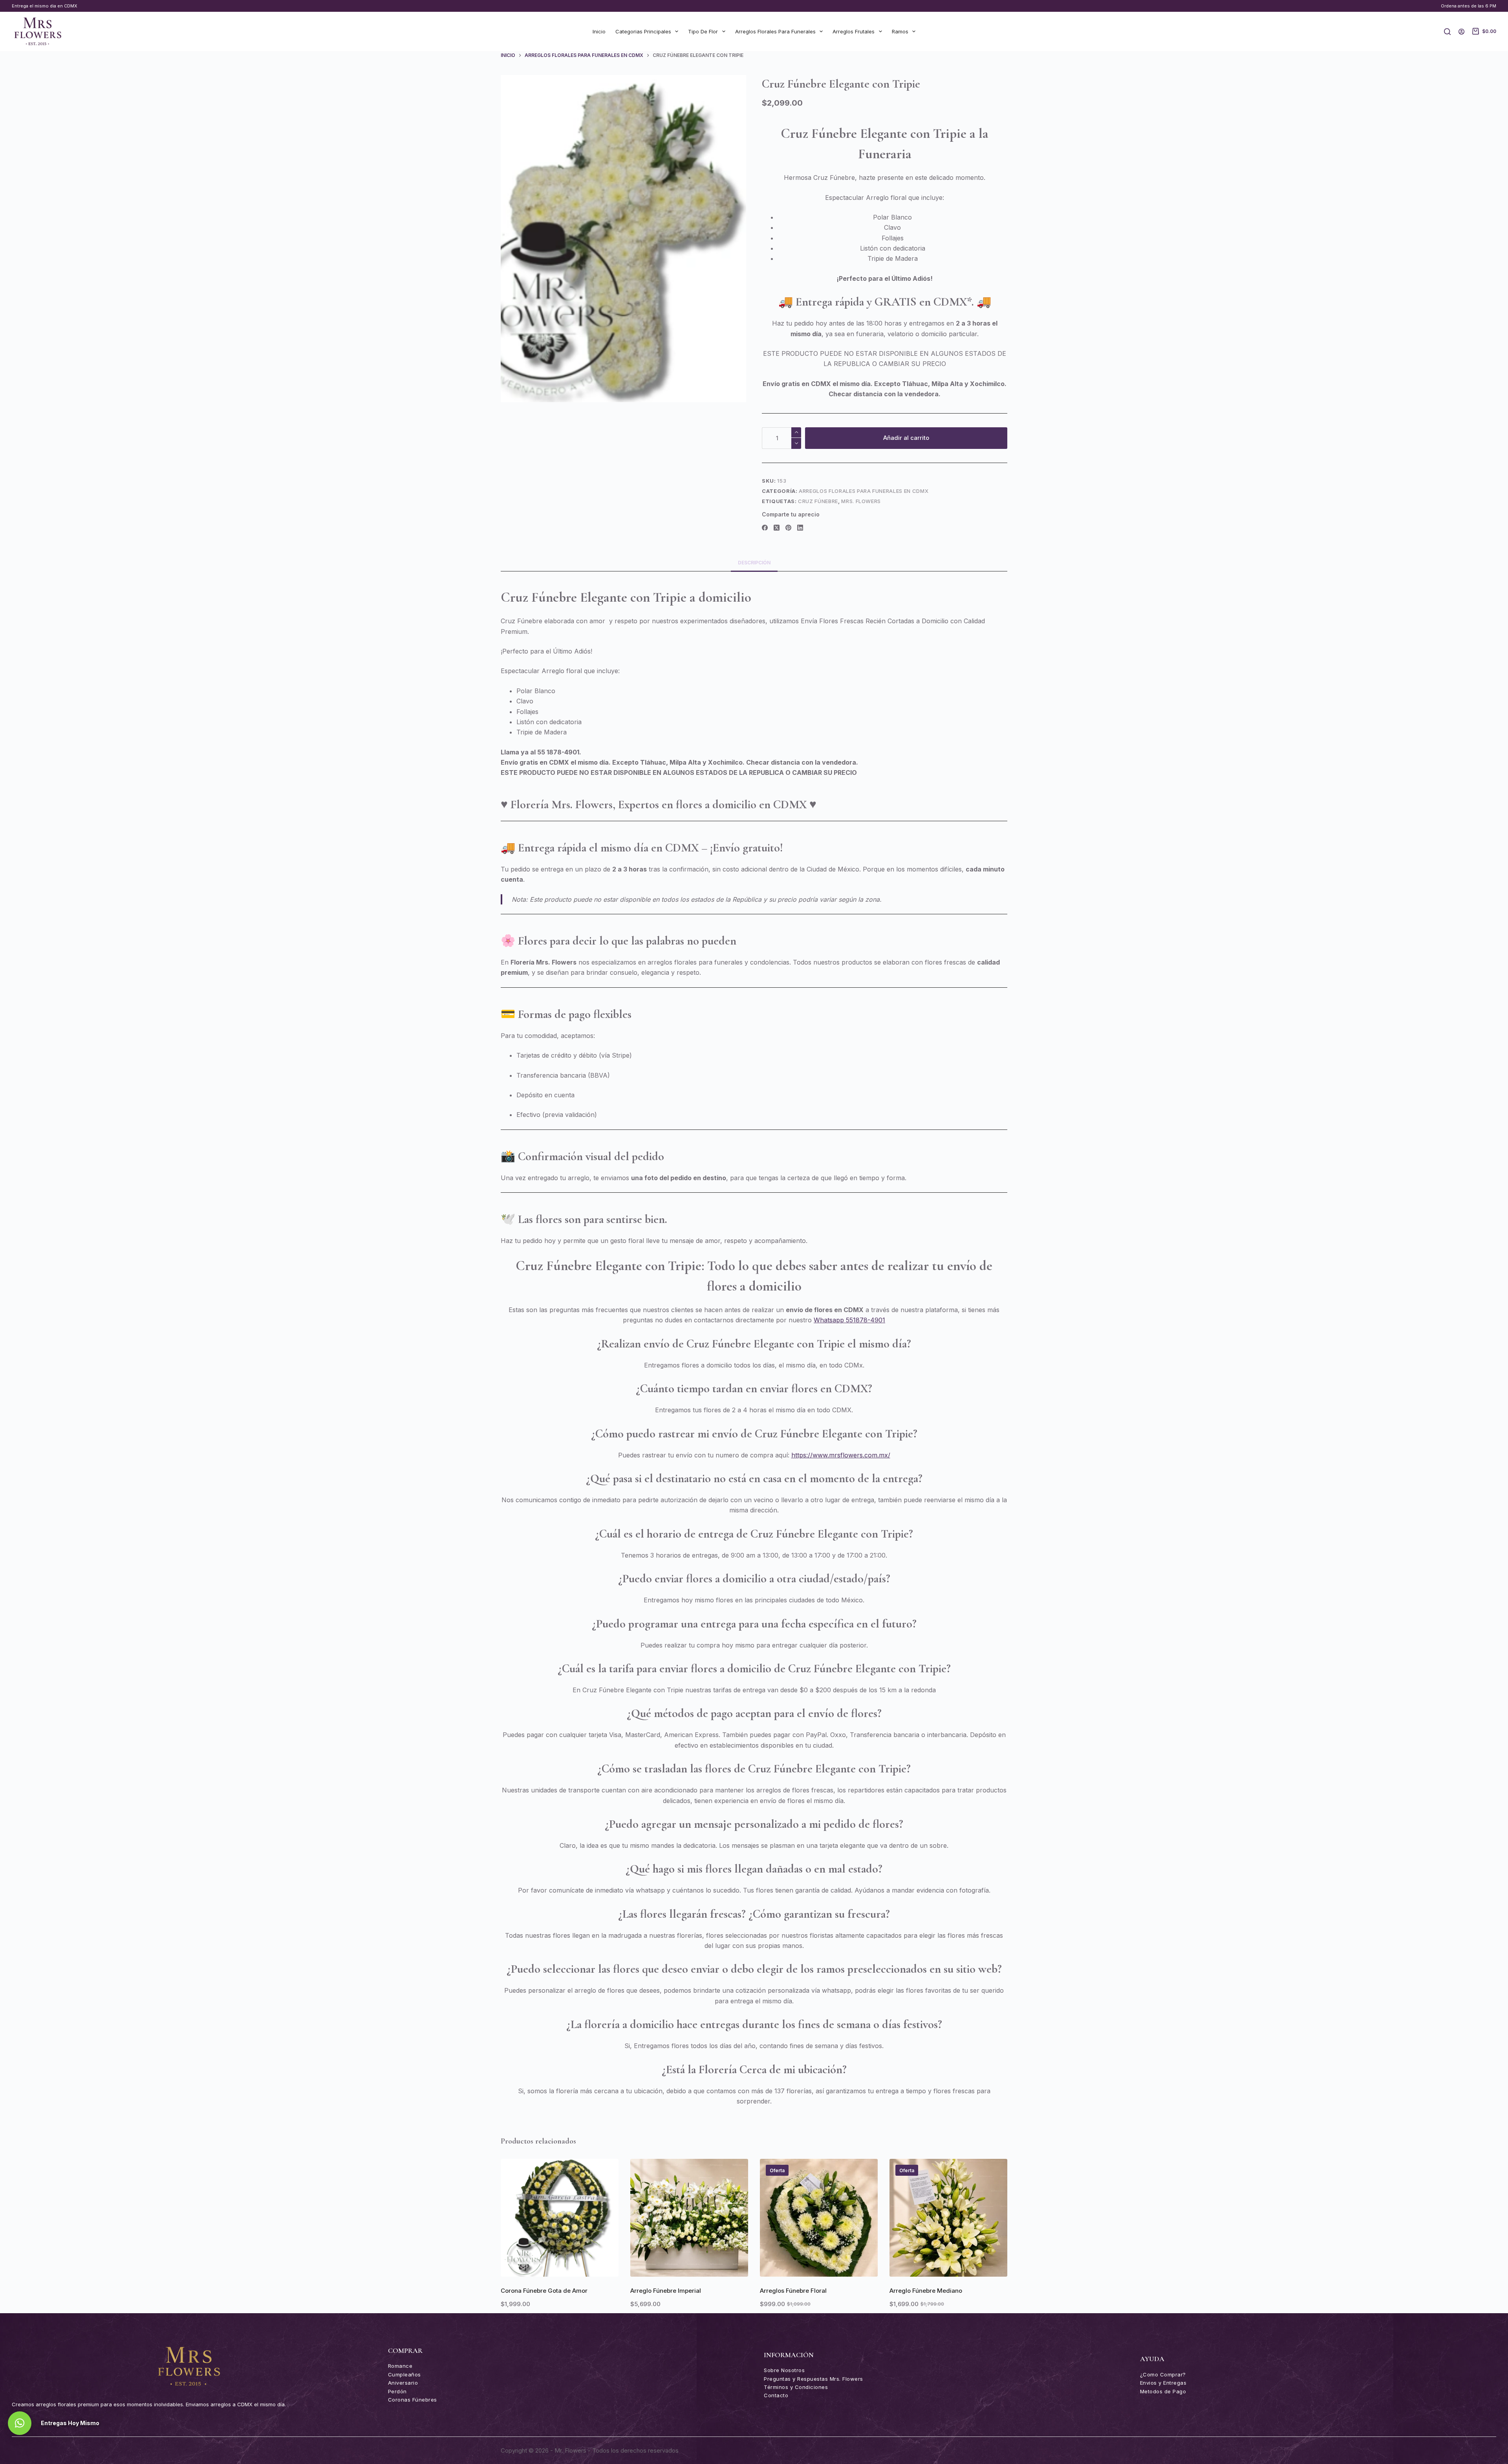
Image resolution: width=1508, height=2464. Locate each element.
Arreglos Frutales (854, 31)
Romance (400, 2366)
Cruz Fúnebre (818, 501)
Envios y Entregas (1163, 2383)
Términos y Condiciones (796, 2387)
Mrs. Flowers (861, 501)
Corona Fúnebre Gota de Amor (544, 2291)
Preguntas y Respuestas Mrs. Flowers (813, 2379)
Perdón (397, 2391)
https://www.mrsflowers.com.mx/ (841, 1455)
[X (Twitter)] (777, 528)
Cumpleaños (404, 2374)
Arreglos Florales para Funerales (775, 31)
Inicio (599, 31)
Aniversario (403, 2383)
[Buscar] (1447, 32)
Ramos (900, 31)
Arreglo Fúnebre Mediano (926, 2291)
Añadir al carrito (906, 438)
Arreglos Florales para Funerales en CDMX (864, 491)
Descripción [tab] (754, 563)
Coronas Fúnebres (413, 2400)
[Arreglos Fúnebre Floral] (819, 2218)
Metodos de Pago (1163, 2391)
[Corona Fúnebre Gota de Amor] (560, 2218)
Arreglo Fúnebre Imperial (666, 2291)
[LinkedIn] (800, 528)
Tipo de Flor (703, 31)
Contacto (776, 2395)
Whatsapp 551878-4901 (849, 1320)
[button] (560, 2267)
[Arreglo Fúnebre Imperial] (689, 2218)
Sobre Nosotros (784, 2370)
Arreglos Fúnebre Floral (793, 2291)
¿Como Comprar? (1163, 2374)
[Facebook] (765, 528)
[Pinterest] (788, 528)
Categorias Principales (643, 31)
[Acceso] (1461, 32)
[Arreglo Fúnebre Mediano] (948, 2218)
